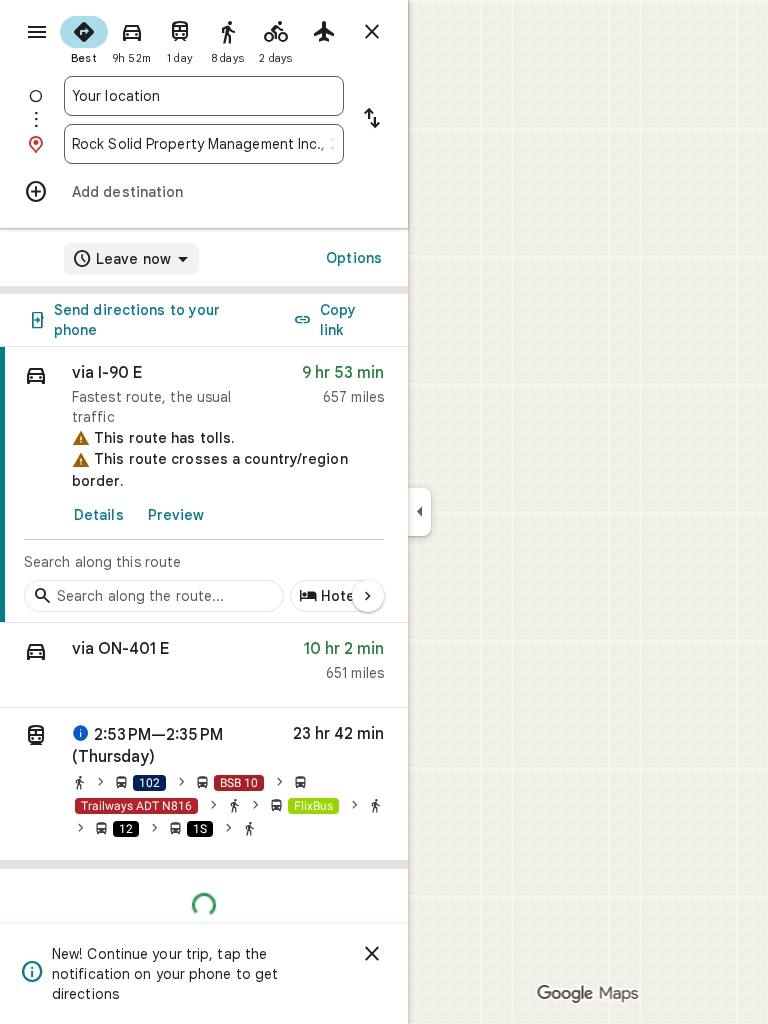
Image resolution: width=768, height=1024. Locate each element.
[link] (204, 485)
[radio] (84, 38)
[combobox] (204, 96)
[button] (204, 665)
